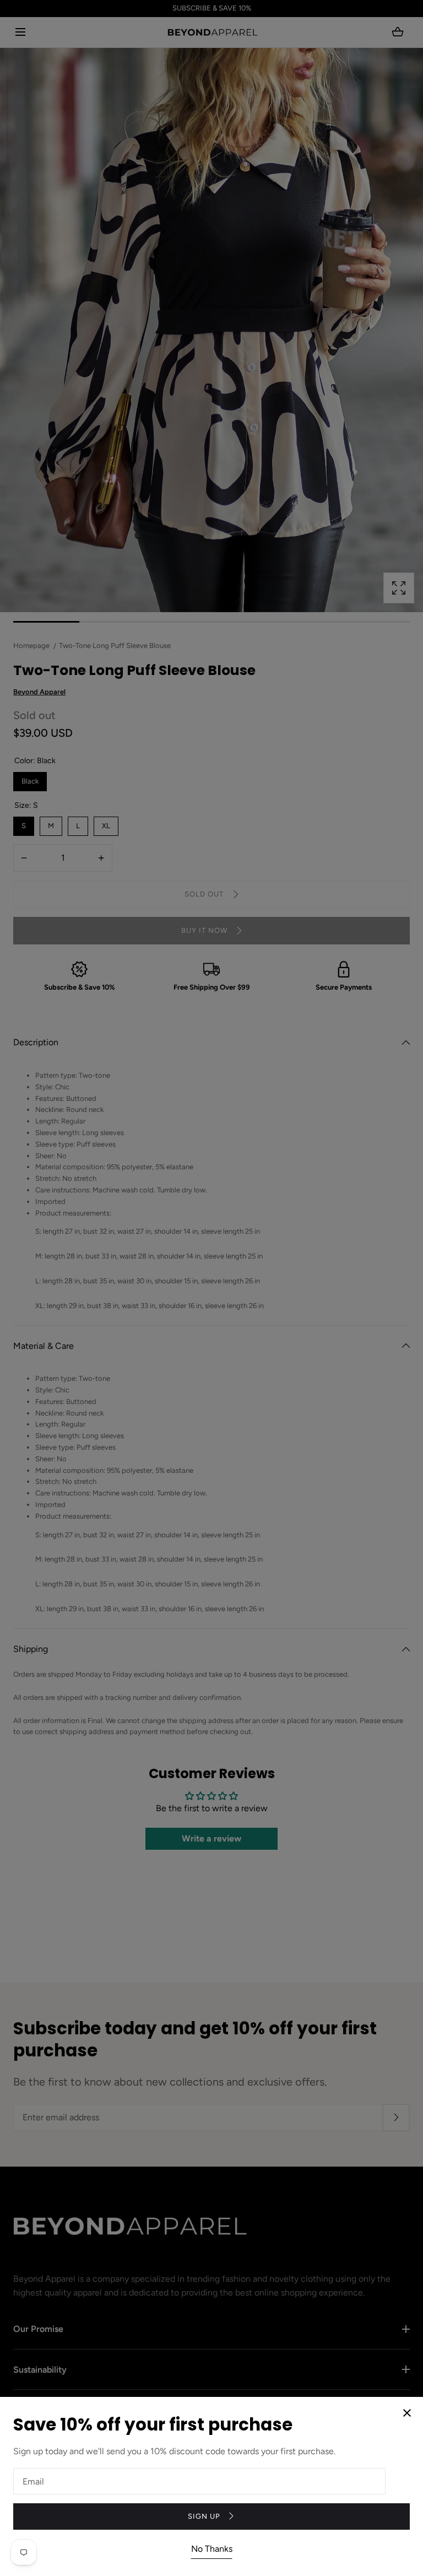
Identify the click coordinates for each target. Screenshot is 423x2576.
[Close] (211, 1288)
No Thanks (212, 2549)
